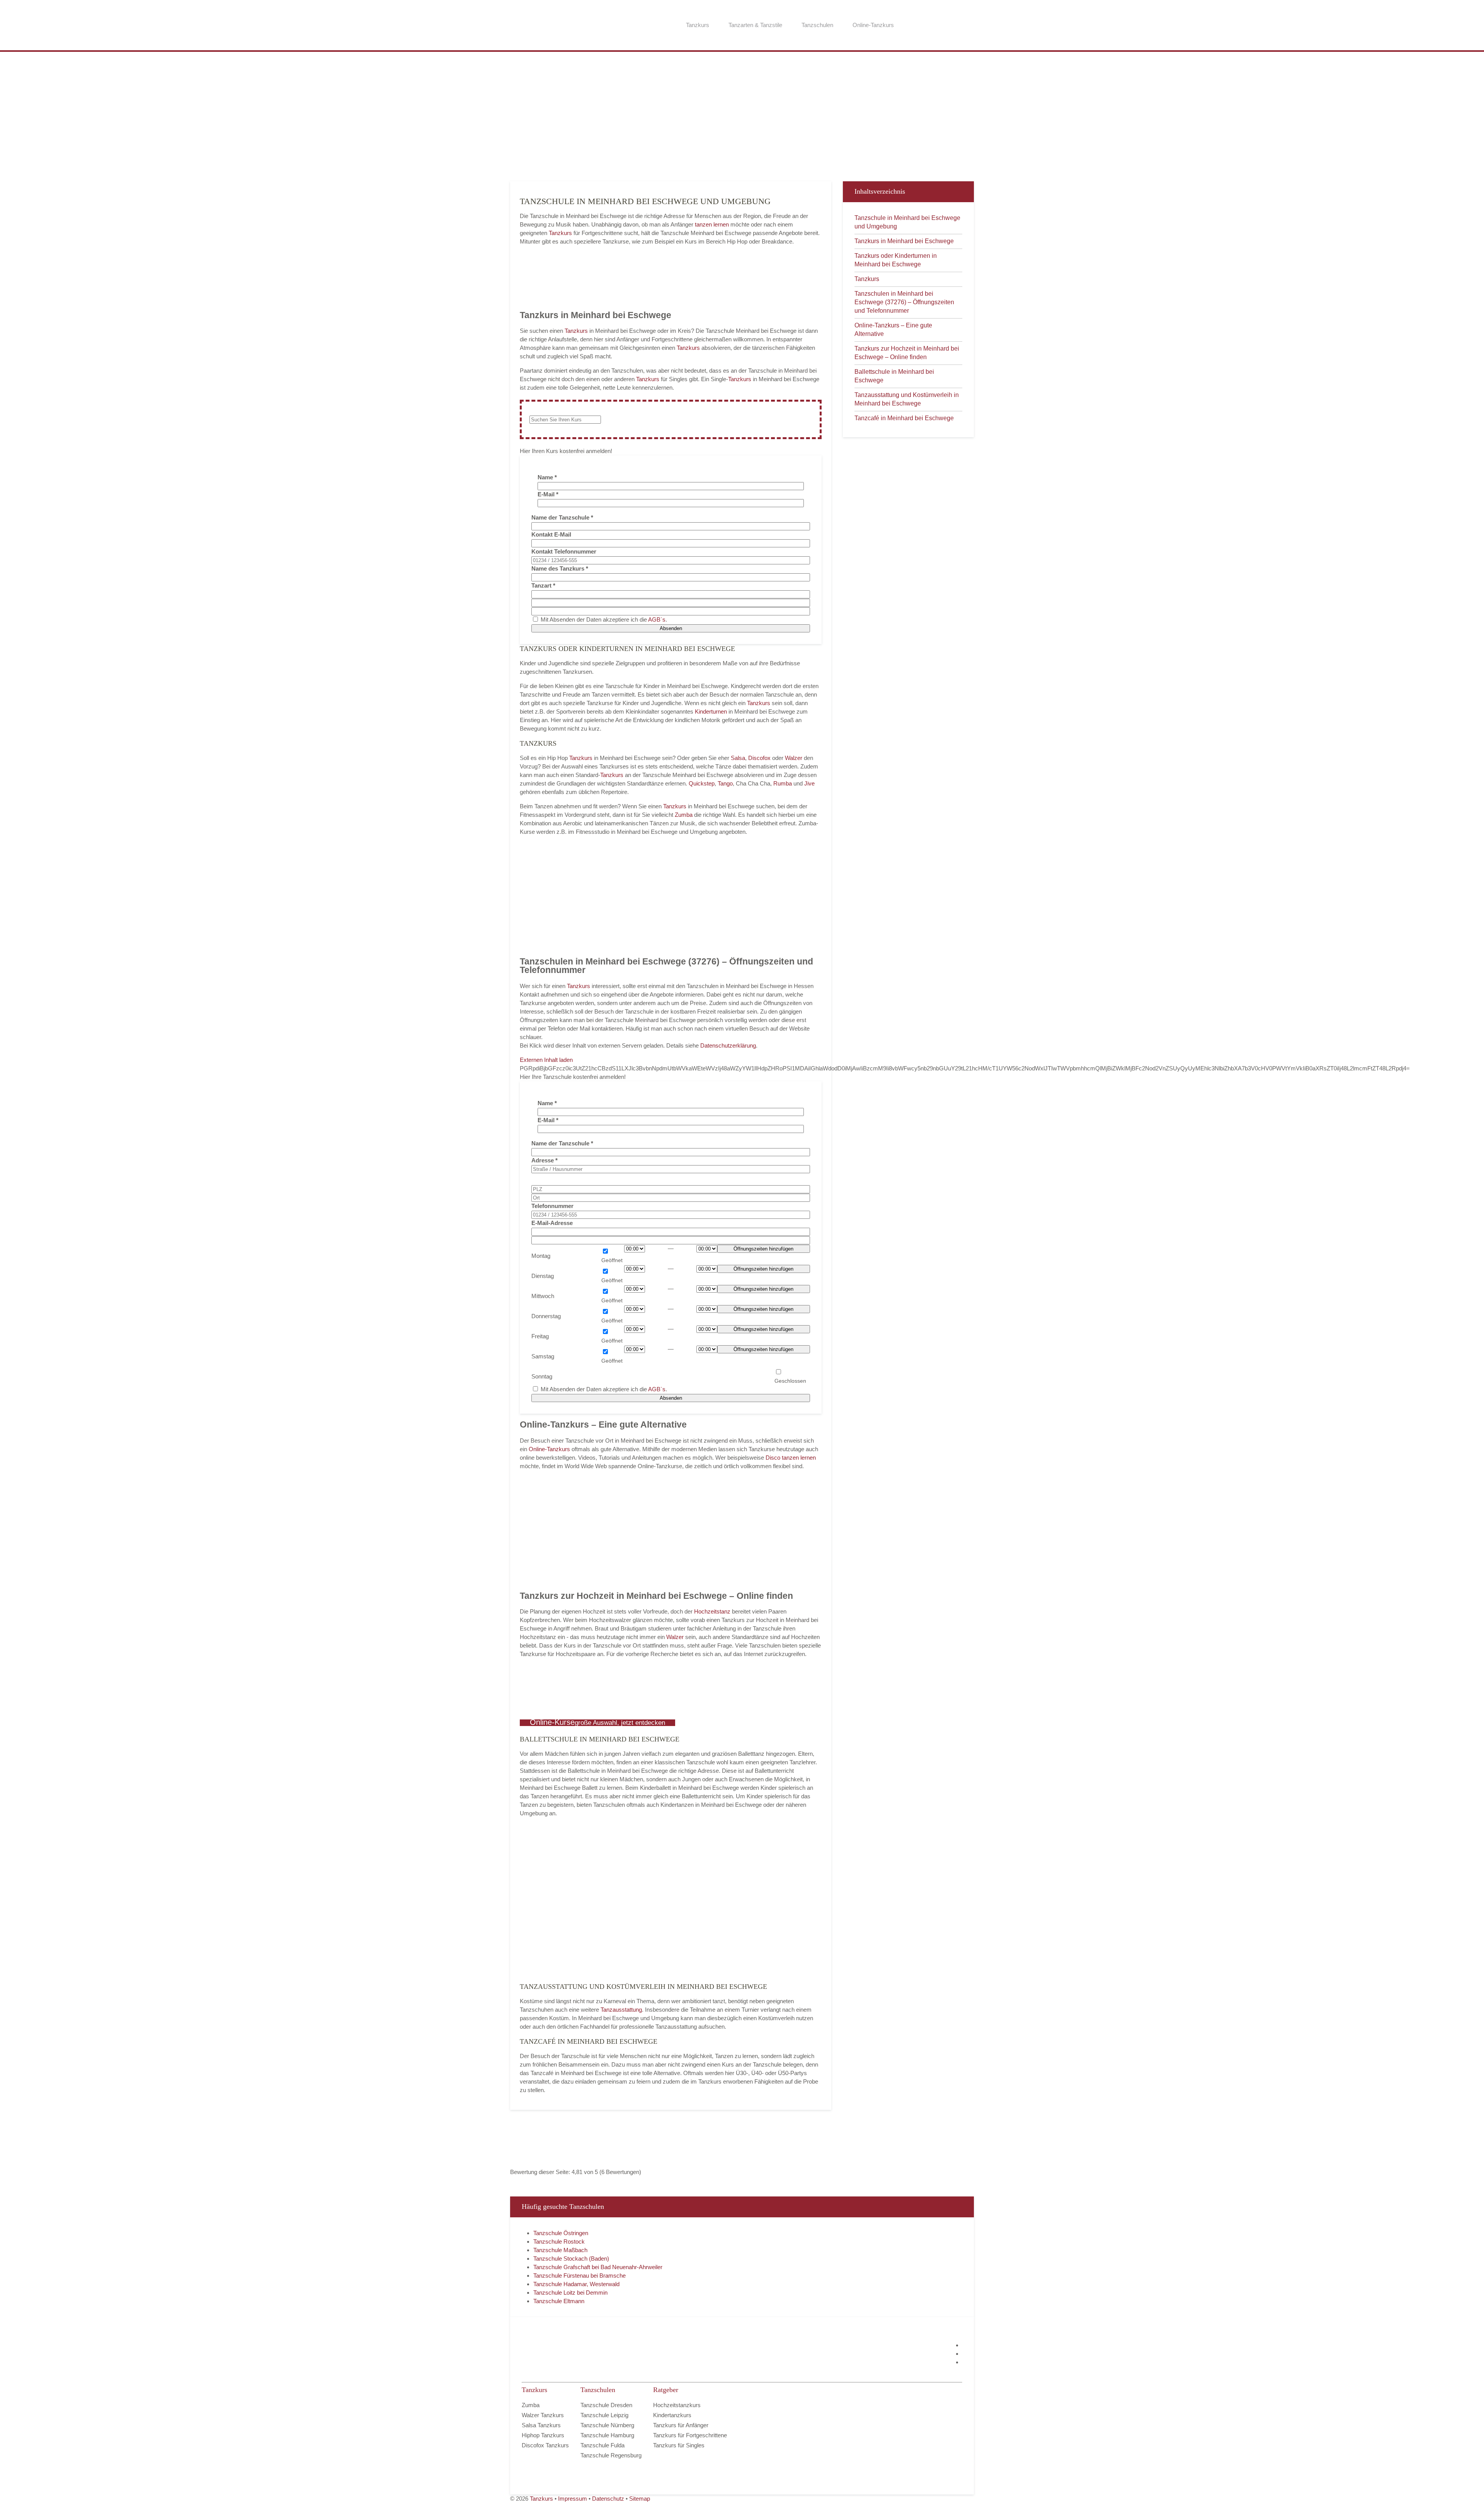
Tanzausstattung (621, 2010)
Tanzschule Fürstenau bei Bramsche (579, 2276)
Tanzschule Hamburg (607, 2435)
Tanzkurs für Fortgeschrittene (690, 2435)
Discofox (759, 758)
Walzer (794, 758)
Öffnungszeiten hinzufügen (763, 1249)
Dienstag (543, 1276)
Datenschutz (608, 2499)
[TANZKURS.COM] (599, 2354)
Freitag (540, 1336)
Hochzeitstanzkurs (677, 2405)
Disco (773, 1458)
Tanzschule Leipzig (604, 2415)
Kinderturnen (712, 711)
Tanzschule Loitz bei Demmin (570, 2293)
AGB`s (657, 619)
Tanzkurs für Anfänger (681, 2425)
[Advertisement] (742, 116)
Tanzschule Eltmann (559, 2301)
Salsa (738, 758)
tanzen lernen (712, 224)
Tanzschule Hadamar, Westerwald (576, 2284)
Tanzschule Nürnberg (607, 2425)
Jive (809, 783)
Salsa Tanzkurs (541, 2425)
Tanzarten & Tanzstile (755, 25)
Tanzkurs (698, 25)
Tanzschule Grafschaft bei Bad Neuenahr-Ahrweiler (598, 2267)
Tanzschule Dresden (606, 2405)
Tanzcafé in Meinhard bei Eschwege (904, 418)
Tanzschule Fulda (602, 2445)
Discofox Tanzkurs (545, 2445)
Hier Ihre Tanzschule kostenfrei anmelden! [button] (573, 1077)
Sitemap (640, 2499)
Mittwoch (543, 1296)
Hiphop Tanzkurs (543, 2435)
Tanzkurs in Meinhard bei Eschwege (904, 241)
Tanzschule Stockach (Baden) (571, 2258)
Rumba (783, 783)
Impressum (573, 2499)
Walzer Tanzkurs (543, 2415)
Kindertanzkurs (672, 2415)
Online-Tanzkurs (873, 25)
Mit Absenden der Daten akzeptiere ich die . (603, 619)
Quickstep (702, 783)
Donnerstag (546, 1316)
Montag (541, 1256)
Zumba (684, 815)
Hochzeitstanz (713, 1611)
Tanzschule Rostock (559, 2241)
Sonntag (542, 1376)
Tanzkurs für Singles (679, 2445)
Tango (725, 783)
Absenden (671, 628)
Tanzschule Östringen (561, 2233)
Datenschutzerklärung (728, 1045)
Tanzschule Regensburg (611, 2455)
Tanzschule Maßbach (560, 2250)
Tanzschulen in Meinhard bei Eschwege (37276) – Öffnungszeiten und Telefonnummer (904, 302)
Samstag (543, 1356)
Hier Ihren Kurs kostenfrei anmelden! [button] (566, 451)
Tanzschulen (817, 25)
